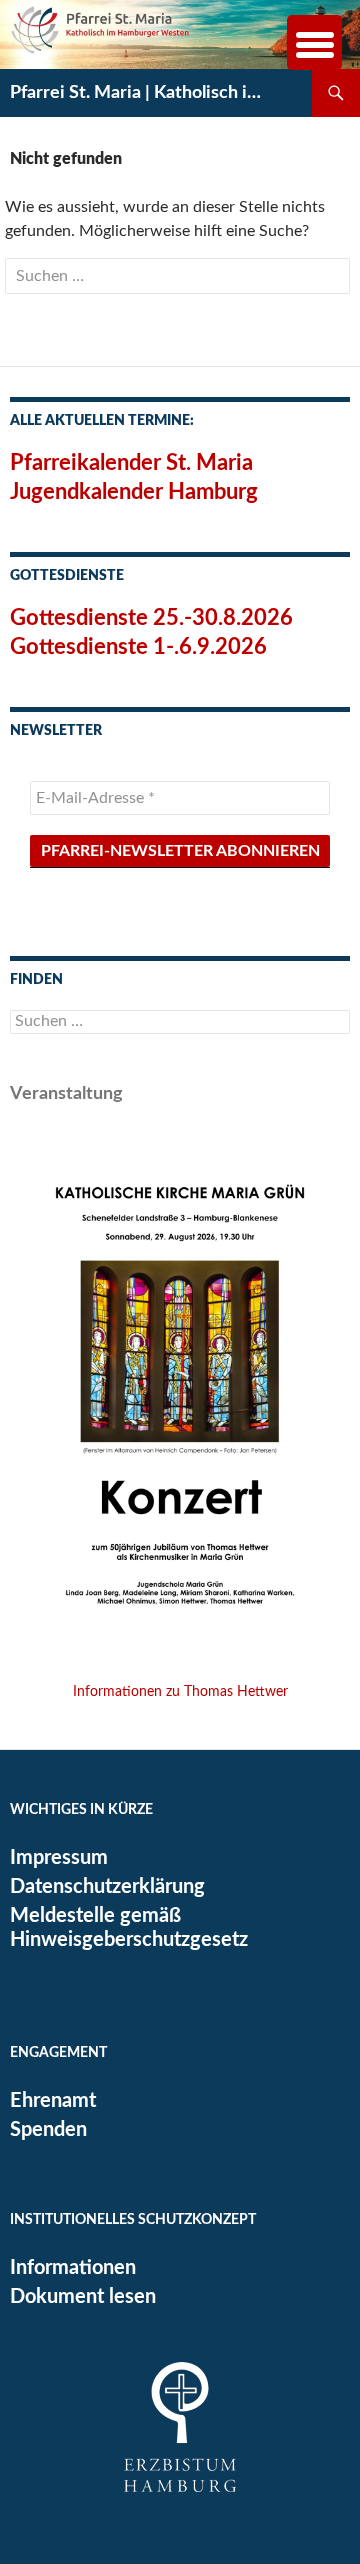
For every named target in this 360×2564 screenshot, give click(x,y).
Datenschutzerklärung (107, 1887)
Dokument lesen (83, 2297)
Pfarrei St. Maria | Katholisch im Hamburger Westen (142, 93)
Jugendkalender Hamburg (134, 492)
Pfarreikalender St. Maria (131, 463)
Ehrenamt (53, 2101)
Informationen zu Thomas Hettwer (180, 1692)
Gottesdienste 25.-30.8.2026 (151, 618)
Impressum (59, 1858)
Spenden (48, 2130)
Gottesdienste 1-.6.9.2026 (138, 647)
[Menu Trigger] (314, 42)
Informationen (73, 2268)
